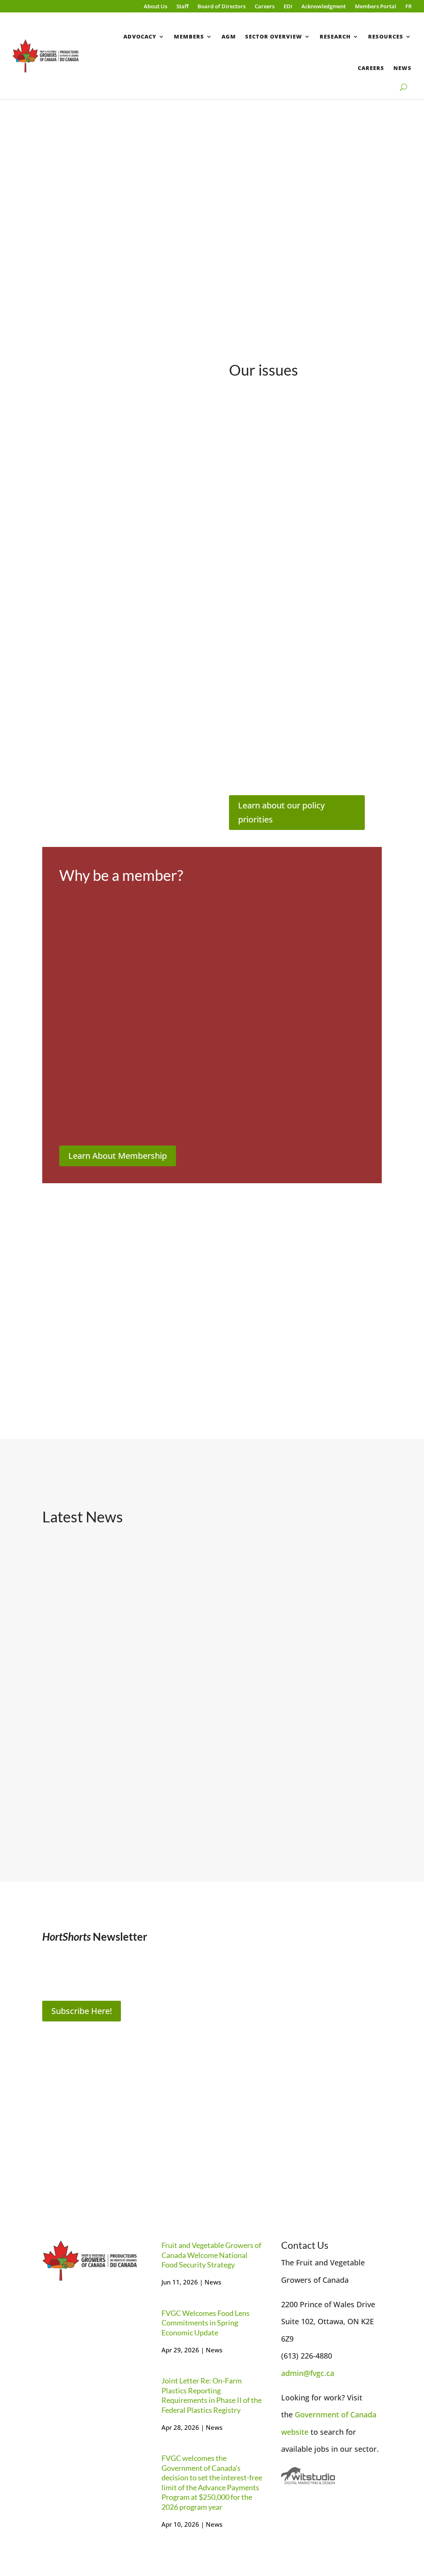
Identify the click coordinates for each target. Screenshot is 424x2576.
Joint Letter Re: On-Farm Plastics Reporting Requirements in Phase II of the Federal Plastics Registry (329, 1616)
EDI (288, 7)
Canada (363, 2414)
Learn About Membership (118, 1156)
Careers (265, 7)
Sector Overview (274, 36)
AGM (229, 36)
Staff (182, 7)
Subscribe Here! (82, 2011)
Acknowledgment (324, 7)
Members (189, 36)
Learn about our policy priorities (281, 812)
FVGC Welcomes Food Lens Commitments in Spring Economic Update (204, 1605)
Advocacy (140, 36)
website (295, 2432)
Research (335, 36)
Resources (386, 36)
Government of (323, 2414)
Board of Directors (222, 7)
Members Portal (376, 7)
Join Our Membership (213, 2165)
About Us (155, 7)
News (402, 68)
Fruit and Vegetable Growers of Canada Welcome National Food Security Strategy (89, 1605)
